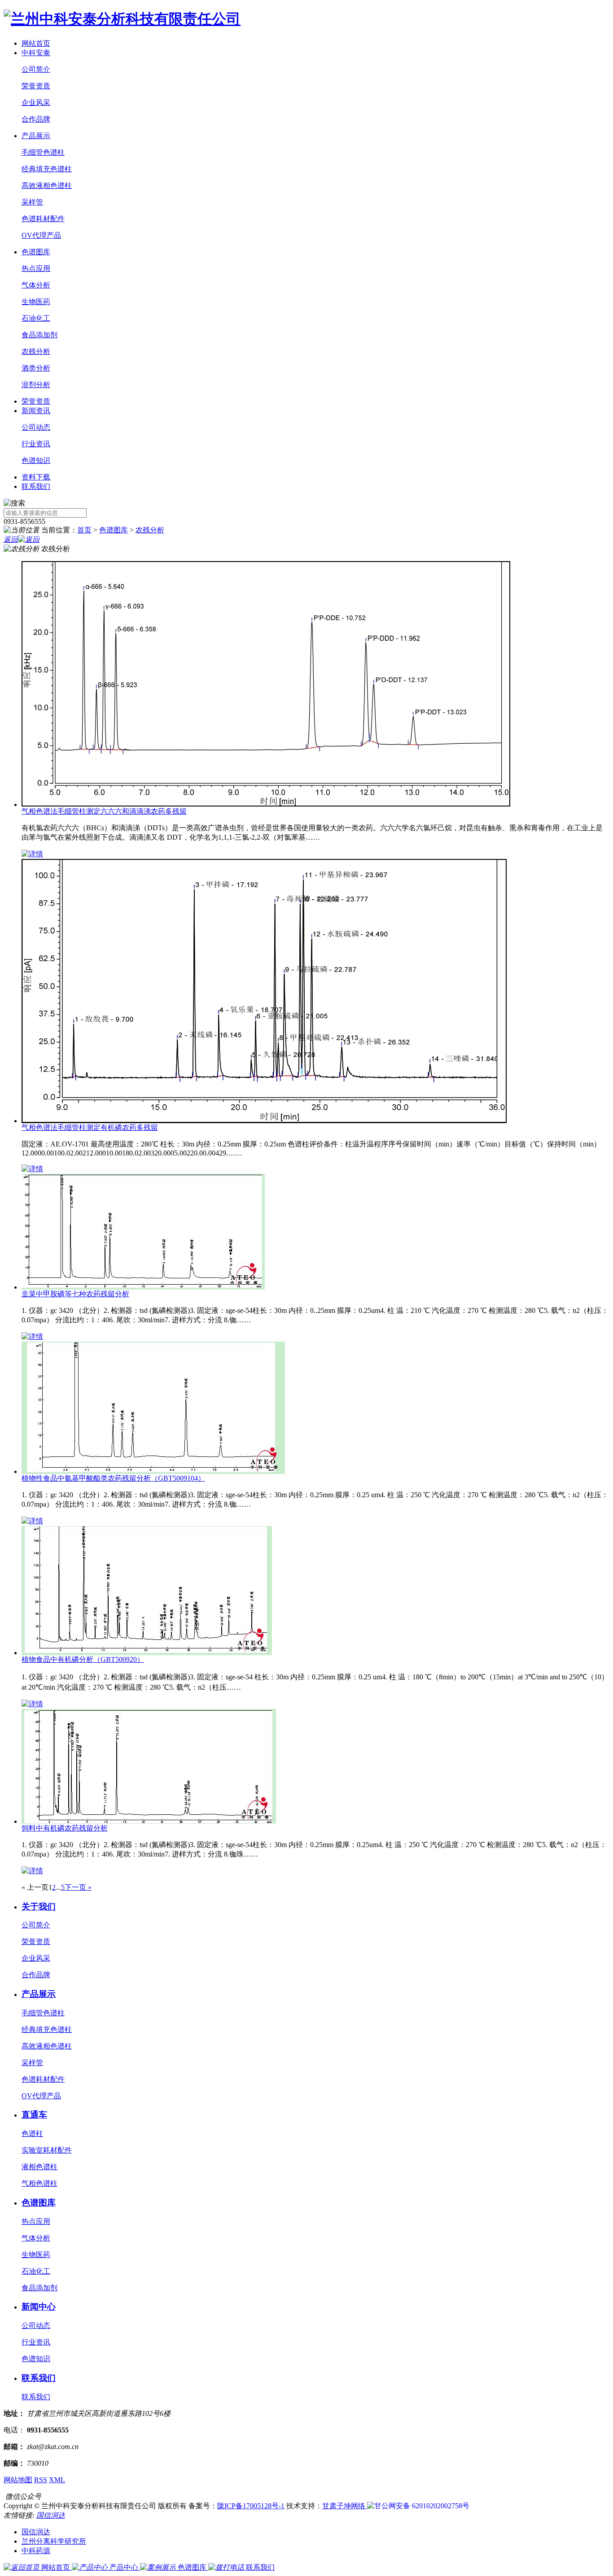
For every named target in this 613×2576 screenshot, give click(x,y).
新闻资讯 (36, 411)
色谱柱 (32, 2134)
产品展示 (36, 136)
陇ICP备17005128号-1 (251, 2506)
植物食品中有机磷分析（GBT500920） (83, 1659)
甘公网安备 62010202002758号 (422, 2506)
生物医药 (36, 302)
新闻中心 (39, 2307)
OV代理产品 (41, 235)
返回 (11, 539)
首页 (84, 530)
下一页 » (78, 1887)
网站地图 (18, 2480)
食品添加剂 (39, 335)
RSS (41, 2480)
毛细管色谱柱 (43, 152)
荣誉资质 (36, 86)
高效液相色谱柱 (47, 185)
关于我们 (39, 1907)
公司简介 (36, 69)
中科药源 (36, 2551)
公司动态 (36, 427)
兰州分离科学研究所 (54, 2541)
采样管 (32, 202)
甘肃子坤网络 (345, 2506)
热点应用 (36, 268)
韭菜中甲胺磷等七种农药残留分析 (75, 1294)
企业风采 (36, 102)
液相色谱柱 (39, 2167)
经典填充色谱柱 (47, 169)
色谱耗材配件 (43, 219)
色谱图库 (36, 252)
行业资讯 (36, 444)
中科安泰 (36, 53)
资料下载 (36, 477)
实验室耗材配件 (47, 2150)
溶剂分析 (36, 385)
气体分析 (36, 285)
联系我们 (36, 486)
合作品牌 (36, 119)
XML (57, 2480)
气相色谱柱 (39, 2183)
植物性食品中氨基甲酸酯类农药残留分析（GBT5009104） (113, 1478)
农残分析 (36, 351)
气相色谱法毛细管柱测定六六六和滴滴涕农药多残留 (104, 811)
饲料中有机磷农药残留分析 (65, 1828)
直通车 (34, 2115)
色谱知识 (36, 460)
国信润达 (51, 2515)
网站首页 (36, 43)
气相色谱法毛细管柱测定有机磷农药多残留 (90, 1127)
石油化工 (36, 318)
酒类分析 (36, 368)
